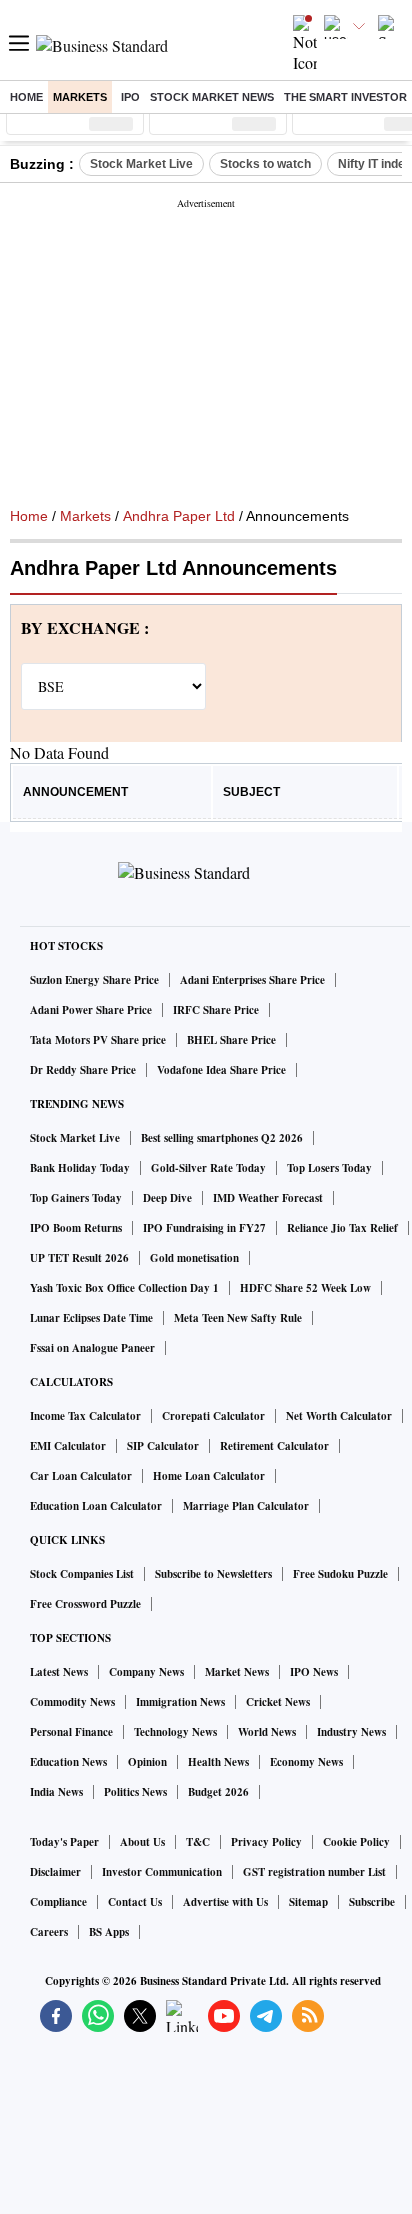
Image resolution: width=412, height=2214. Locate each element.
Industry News (351, 1732)
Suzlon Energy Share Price (94, 980)
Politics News (135, 1792)
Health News (218, 1762)
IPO (130, 97)
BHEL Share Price (231, 1040)
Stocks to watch (265, 164)
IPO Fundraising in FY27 (204, 1228)
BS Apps (109, 1932)
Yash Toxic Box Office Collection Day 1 (124, 1288)
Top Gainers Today (76, 1198)
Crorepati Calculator (213, 1416)
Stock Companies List (82, 1574)
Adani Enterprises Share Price (252, 980)
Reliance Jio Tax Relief (342, 1228)
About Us (142, 1842)
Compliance (58, 1902)
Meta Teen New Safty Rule (238, 1318)
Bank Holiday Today (80, 1168)
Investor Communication (162, 1872)
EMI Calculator (68, 1446)
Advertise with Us (225, 1902)
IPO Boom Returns (76, 1228)
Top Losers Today (329, 1168)
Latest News (59, 1672)
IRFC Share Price (216, 1010)
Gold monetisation (194, 1258)
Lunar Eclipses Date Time (91, 1318)
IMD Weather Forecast (268, 1198)
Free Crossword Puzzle (85, 1604)
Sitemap (308, 1902)
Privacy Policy (266, 1842)
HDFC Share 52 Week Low (305, 1288)
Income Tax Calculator (85, 1416)
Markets (80, 97)
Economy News (306, 1762)
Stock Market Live (141, 164)
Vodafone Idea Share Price (221, 1070)
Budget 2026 (218, 1792)
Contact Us (135, 1902)
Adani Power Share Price (91, 1010)
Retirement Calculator (274, 1446)
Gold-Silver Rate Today (208, 1168)
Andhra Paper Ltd (179, 516)
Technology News (175, 1732)
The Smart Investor (345, 97)
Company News (146, 1672)
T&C (198, 1842)
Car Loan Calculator (81, 1476)
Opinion (147, 1762)
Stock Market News (212, 97)
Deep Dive (167, 1198)
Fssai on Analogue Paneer (92, 1348)
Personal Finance (71, 1732)
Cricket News (278, 1702)
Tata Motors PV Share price (98, 1040)
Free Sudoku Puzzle (340, 1574)
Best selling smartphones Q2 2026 (222, 1138)
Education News (68, 1762)
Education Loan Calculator (96, 1506)
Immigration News (180, 1702)
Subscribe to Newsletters (213, 1574)
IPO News (314, 1672)
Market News (237, 1672)
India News (56, 1792)
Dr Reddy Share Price (83, 1070)
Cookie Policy (356, 1842)
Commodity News (72, 1702)
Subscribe (372, 1902)
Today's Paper (64, 1842)
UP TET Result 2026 (79, 1258)
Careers (49, 1932)
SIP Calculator (163, 1446)
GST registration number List (314, 1872)
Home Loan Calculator (209, 1476)
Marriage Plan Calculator (246, 1506)
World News (267, 1732)
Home (26, 97)
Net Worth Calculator (339, 1416)
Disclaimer (55, 1872)
